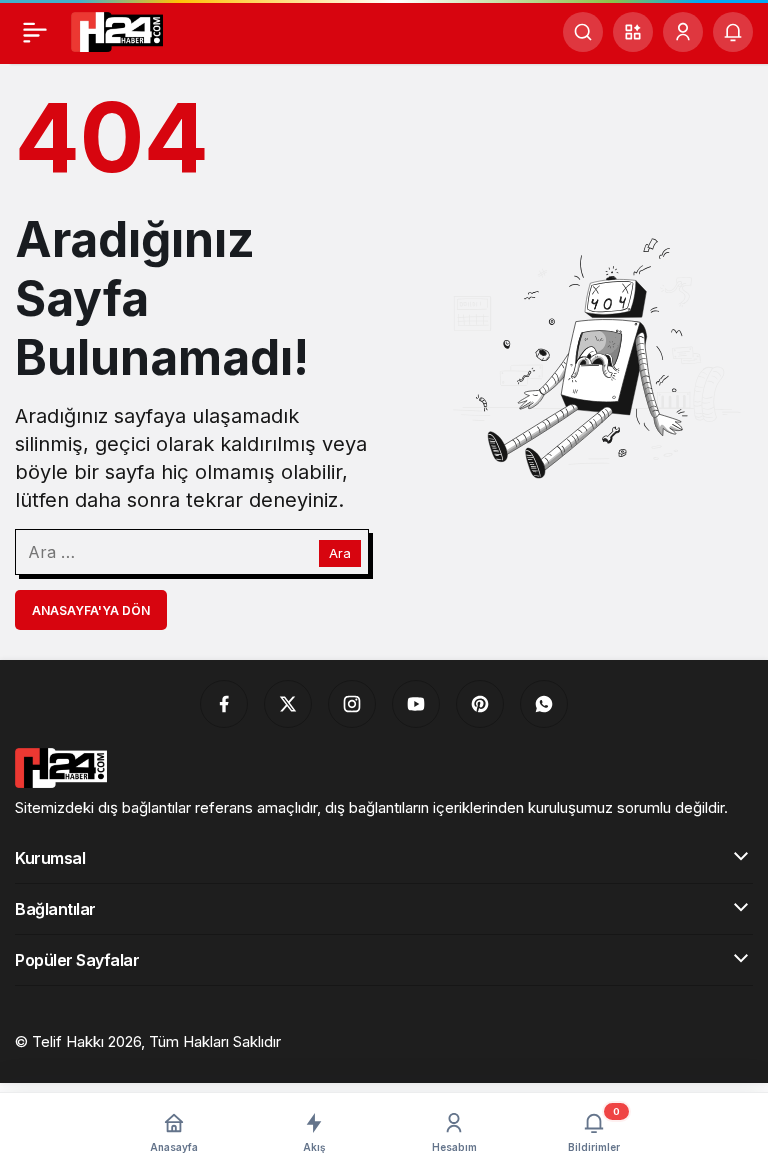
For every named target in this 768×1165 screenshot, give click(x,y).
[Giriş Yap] (683, 32)
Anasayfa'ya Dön (91, 610)
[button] (633, 32)
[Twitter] (288, 704)
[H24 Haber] (117, 30)
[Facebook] (224, 704)
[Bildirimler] (733, 32)
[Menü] (35, 32)
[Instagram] (352, 704)
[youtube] (416, 704)
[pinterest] (480, 704)
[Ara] (583, 32)
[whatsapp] (544, 704)
